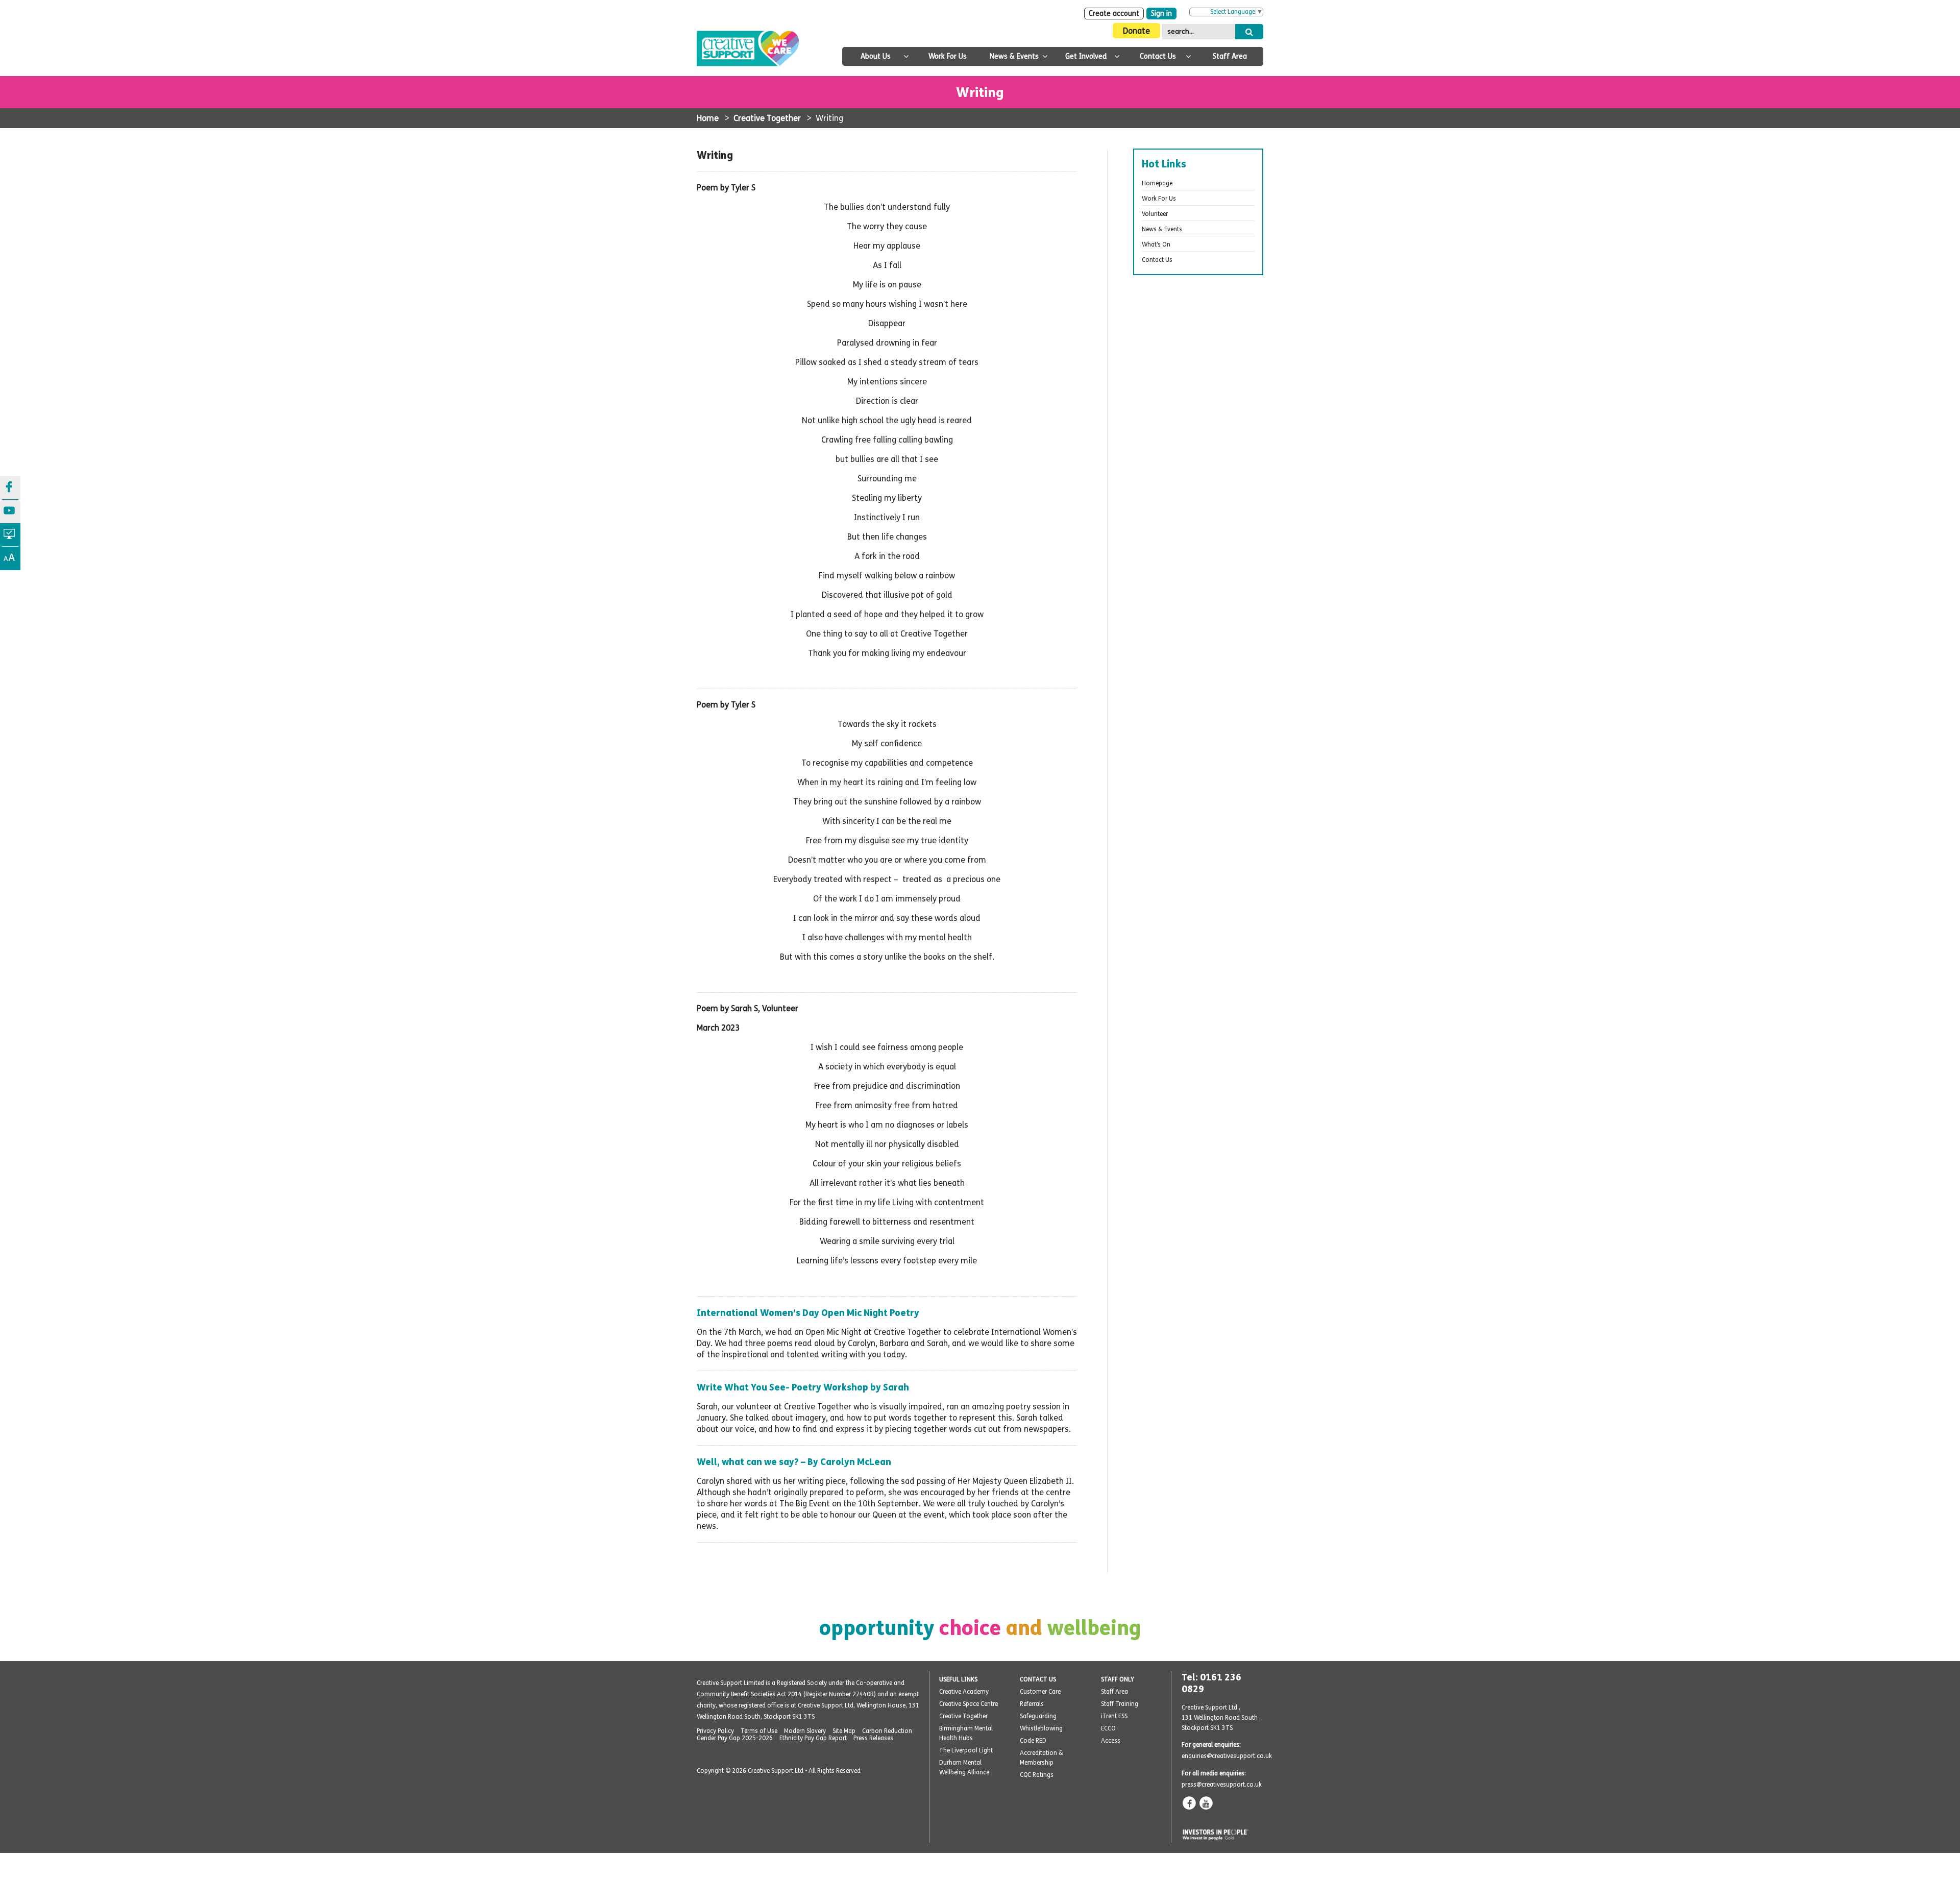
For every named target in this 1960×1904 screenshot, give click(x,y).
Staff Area (1230, 56)
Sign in (1161, 14)
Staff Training (1120, 1704)
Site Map (844, 1731)
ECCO (1108, 1728)
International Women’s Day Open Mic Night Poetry (808, 1313)
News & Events (1014, 56)
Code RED (1033, 1741)
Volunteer (1155, 214)
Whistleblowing (1041, 1728)
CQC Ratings (1037, 1775)
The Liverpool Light (966, 1750)
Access (1111, 1741)
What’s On (1156, 245)
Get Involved (1086, 56)
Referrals (1032, 1704)
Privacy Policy (715, 1731)
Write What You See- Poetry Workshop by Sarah (803, 1387)
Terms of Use (759, 1731)
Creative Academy (964, 1692)
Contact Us (1158, 56)
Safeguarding (1038, 1716)
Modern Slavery (805, 1731)
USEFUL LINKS (958, 1679)
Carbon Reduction (887, 1731)
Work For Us (948, 56)
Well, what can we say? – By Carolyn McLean (794, 1462)
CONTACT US (1038, 1679)
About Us (876, 56)
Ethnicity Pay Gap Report (813, 1738)
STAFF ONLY (1118, 1679)
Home (708, 118)
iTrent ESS (1114, 1716)
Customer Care (1040, 1692)
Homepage (1157, 183)
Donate (1136, 31)
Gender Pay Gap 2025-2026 (735, 1738)
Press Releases (873, 1738)
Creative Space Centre (969, 1704)
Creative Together (767, 118)
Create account (1114, 14)
